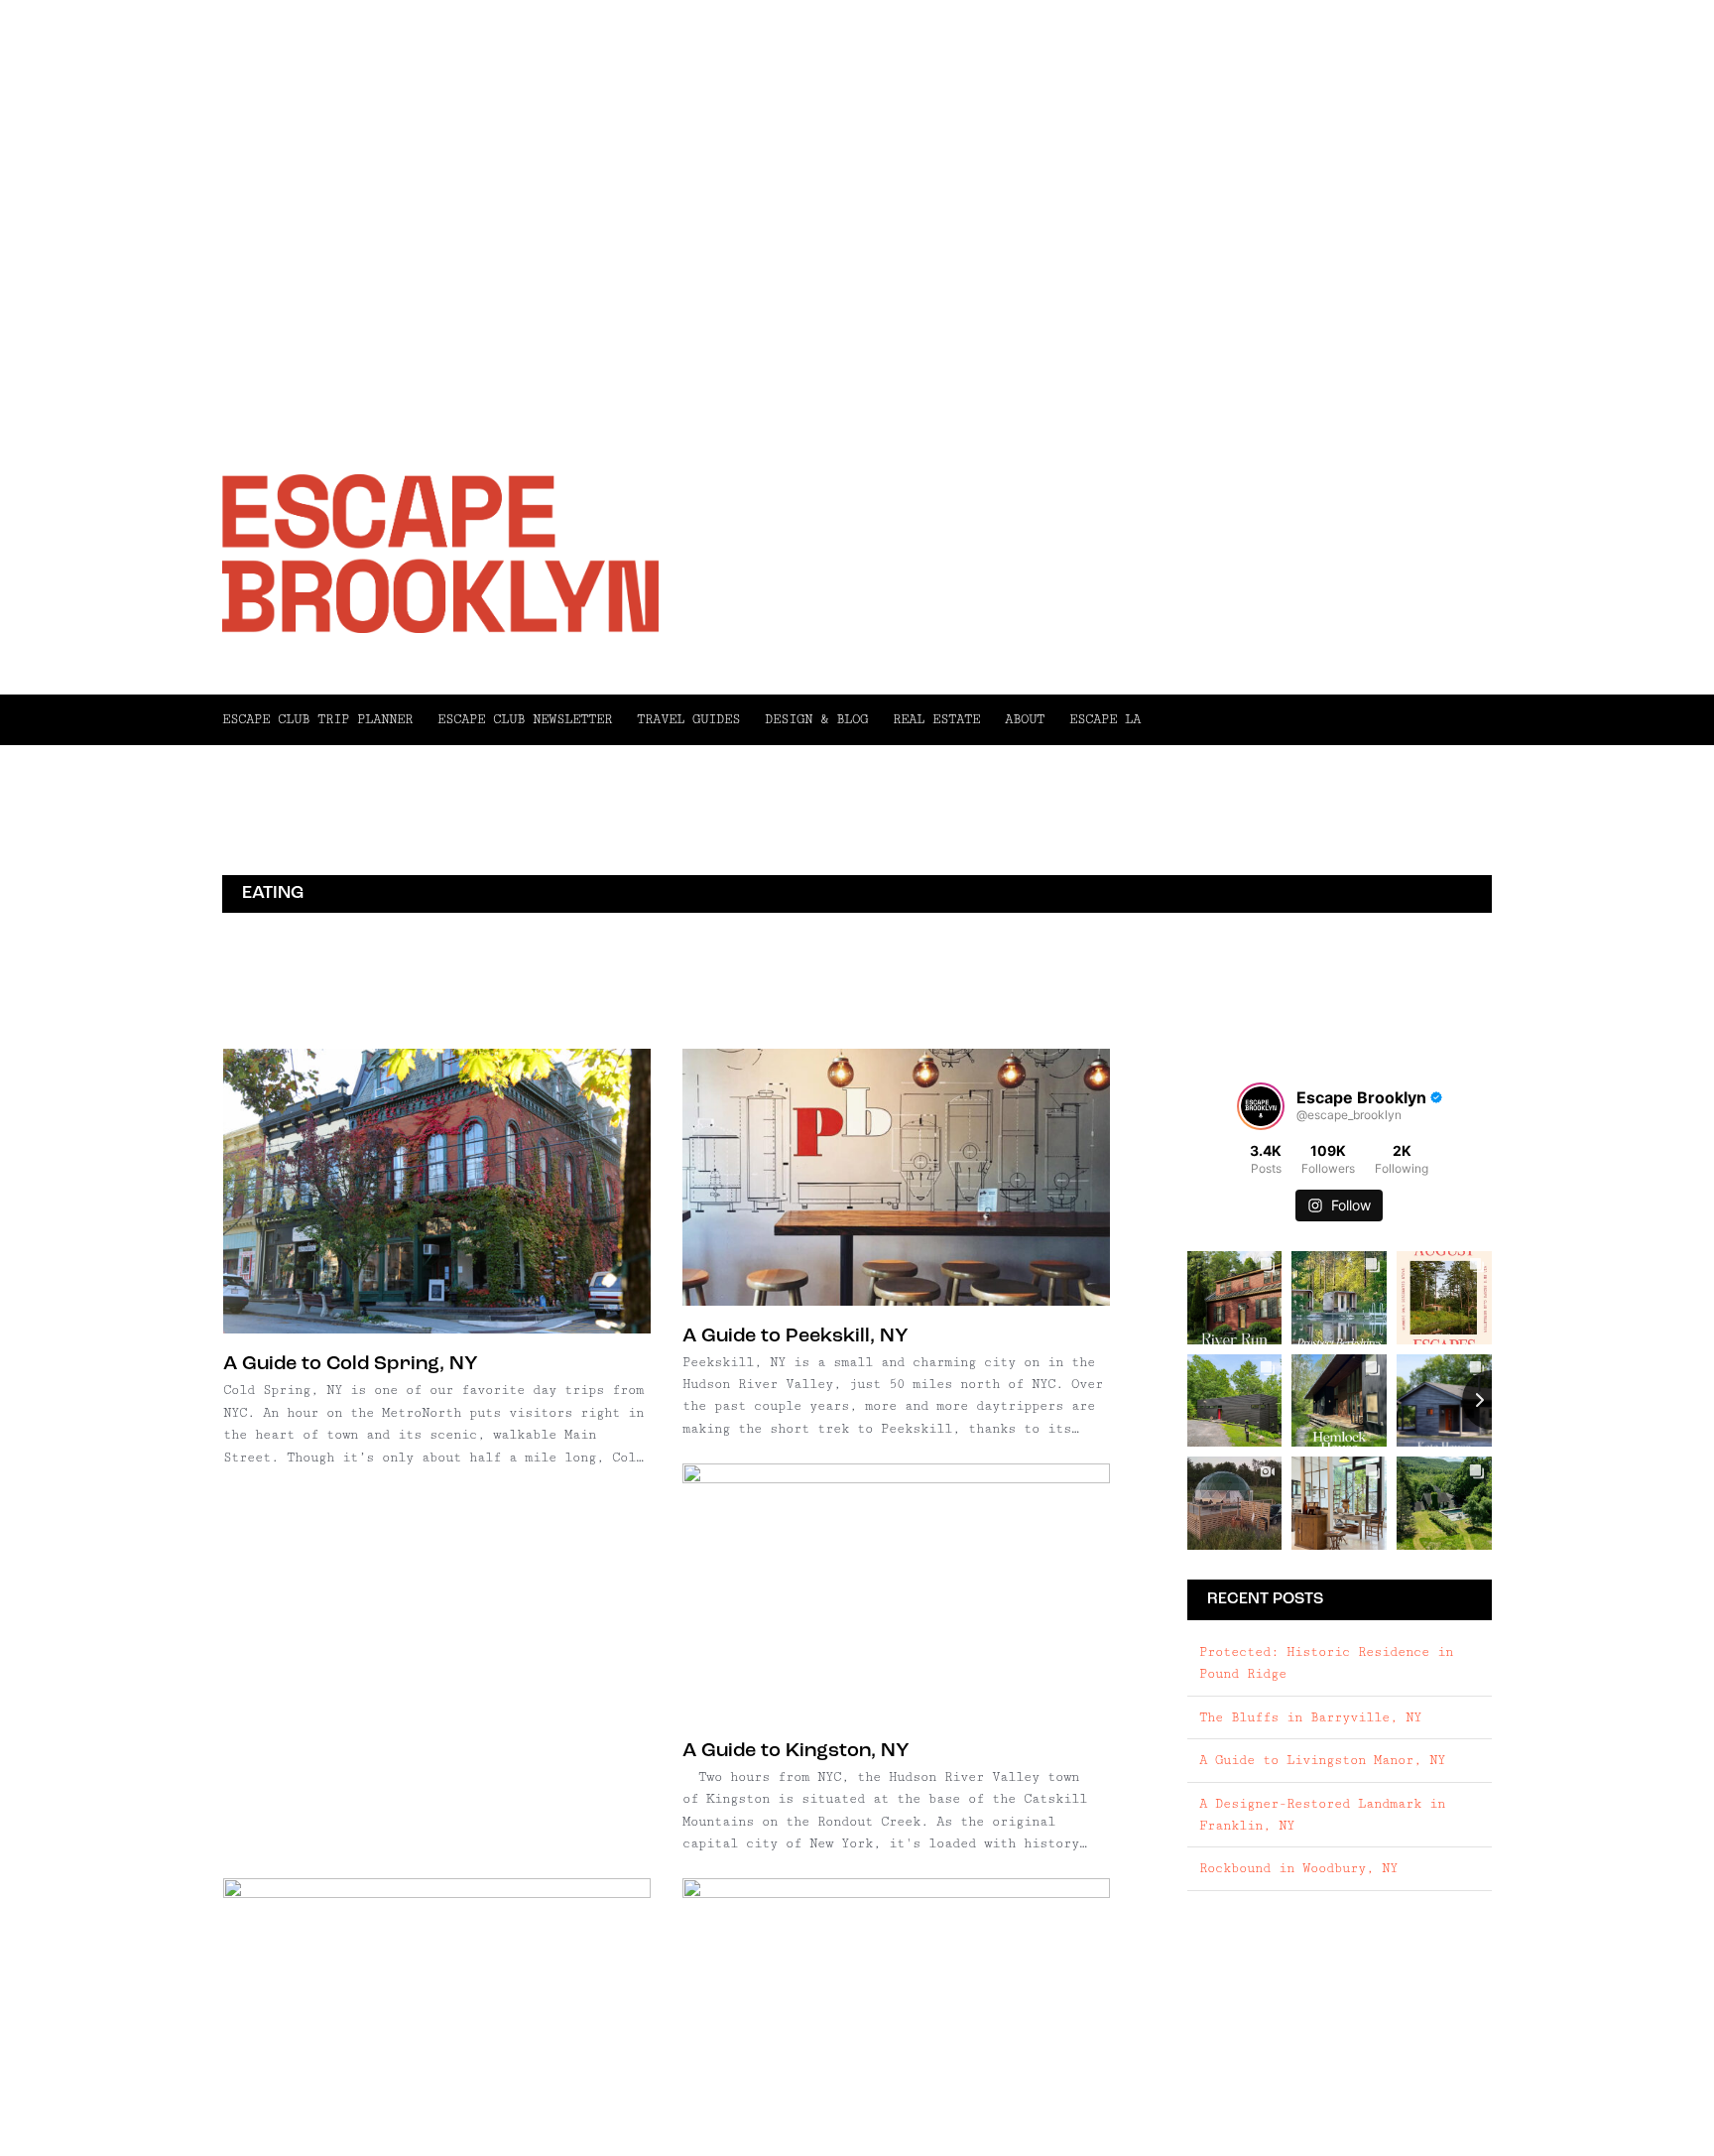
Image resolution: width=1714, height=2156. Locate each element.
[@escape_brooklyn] (1261, 1106)
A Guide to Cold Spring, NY (351, 1364)
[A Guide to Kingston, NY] (896, 1592)
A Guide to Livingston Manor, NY (1322, 1760)
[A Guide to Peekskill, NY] (896, 1177)
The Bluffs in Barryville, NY (1310, 1717)
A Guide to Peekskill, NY (796, 1336)
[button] (1316, 719)
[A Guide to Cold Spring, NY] (437, 1191)
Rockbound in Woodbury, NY (1298, 1868)
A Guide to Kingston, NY (796, 1751)
